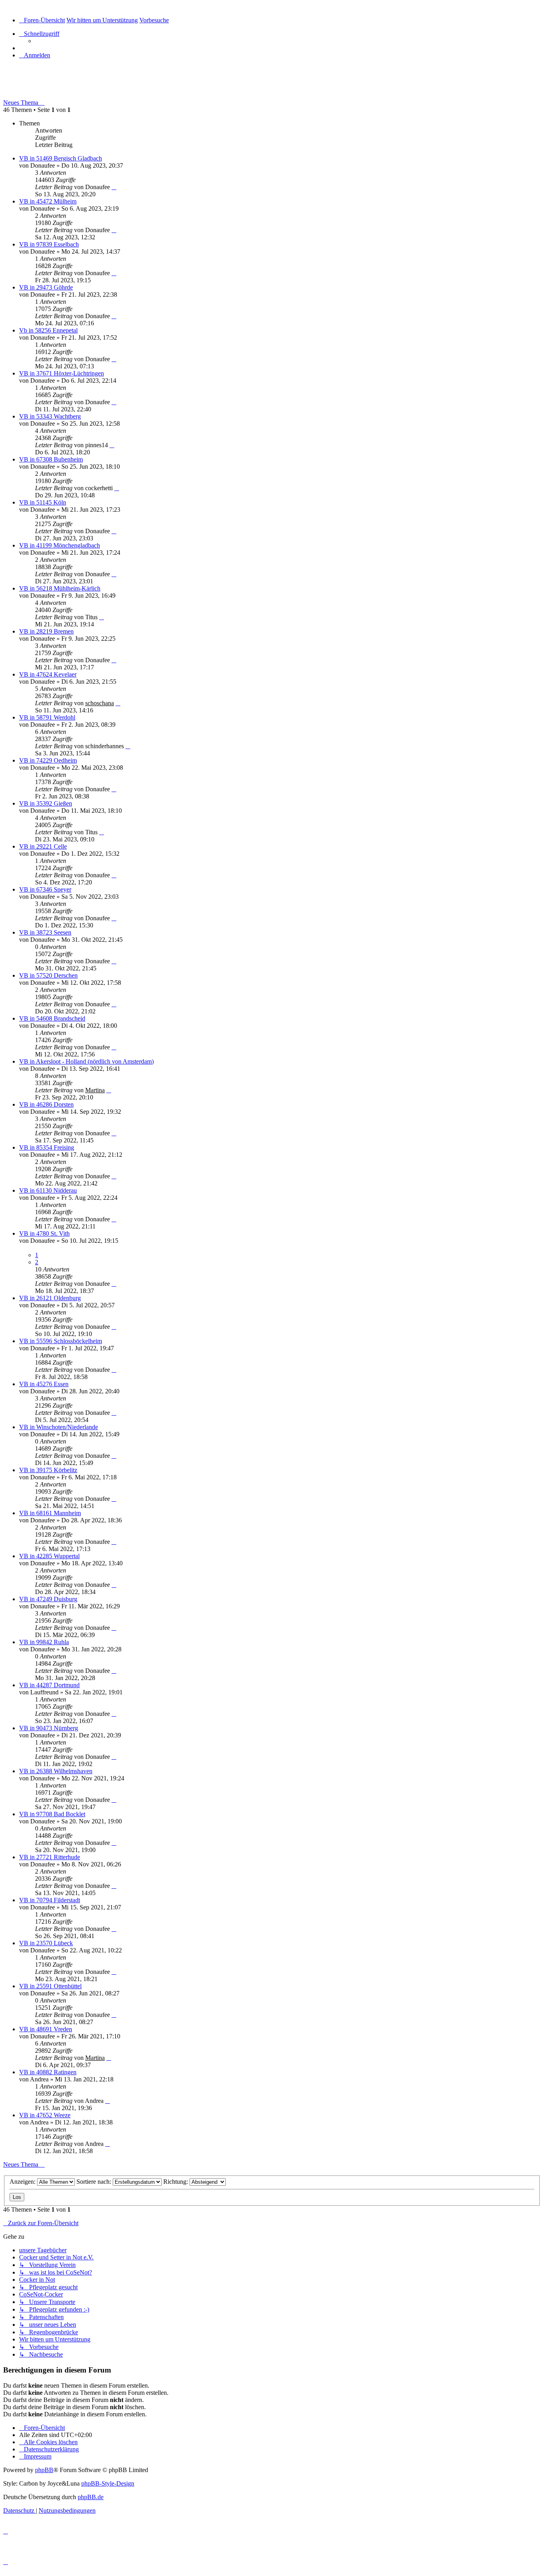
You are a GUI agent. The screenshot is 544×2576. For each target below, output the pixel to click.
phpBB (44, 2470)
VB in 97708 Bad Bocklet (52, 1814)
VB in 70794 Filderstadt (50, 1900)
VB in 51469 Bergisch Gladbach (61, 158)
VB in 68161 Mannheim (50, 1513)
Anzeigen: (23, 2182)
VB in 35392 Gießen (46, 803)
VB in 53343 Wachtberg (50, 416)
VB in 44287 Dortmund (49, 1685)
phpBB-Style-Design (108, 2483)
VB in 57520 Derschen (48, 975)
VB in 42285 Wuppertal (49, 1556)
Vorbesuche (27, 86)
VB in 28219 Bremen (46, 631)
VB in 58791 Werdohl (47, 717)
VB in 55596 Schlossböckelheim (61, 1341)
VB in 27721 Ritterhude (50, 1857)
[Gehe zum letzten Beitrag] (114, 187)
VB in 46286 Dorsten (46, 1104)
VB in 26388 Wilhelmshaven (56, 1771)
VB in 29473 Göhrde (46, 287)
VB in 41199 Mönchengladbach (60, 545)
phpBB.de (91, 2497)
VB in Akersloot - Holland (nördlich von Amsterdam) (86, 1061)
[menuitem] (35, 55)
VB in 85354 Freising (47, 1147)
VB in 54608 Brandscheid (52, 1018)
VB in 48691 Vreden (46, 2029)
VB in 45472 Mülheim (48, 201)
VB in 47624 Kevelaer (48, 674)
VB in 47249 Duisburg (48, 1599)
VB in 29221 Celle (43, 846)
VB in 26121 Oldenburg (50, 1298)
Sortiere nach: (95, 2182)
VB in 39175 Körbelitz (48, 1470)
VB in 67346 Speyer (45, 889)
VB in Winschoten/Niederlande (59, 1427)
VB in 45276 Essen (44, 1384)
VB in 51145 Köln (43, 502)
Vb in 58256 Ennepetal (48, 330)
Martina (95, 1090)
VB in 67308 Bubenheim (51, 459)
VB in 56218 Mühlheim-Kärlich (60, 588)
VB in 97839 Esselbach (49, 244)
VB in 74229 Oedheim (48, 760)
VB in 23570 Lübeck (46, 1943)
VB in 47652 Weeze (45, 2115)
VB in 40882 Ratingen (48, 2072)
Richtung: (176, 2182)
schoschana (100, 703)
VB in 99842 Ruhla (44, 1642)
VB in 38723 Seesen (45, 932)
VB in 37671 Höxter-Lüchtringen (62, 373)
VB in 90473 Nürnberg (49, 1728)
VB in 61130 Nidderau (48, 1190)
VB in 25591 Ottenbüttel (50, 1986)
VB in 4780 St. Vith (44, 1233)
